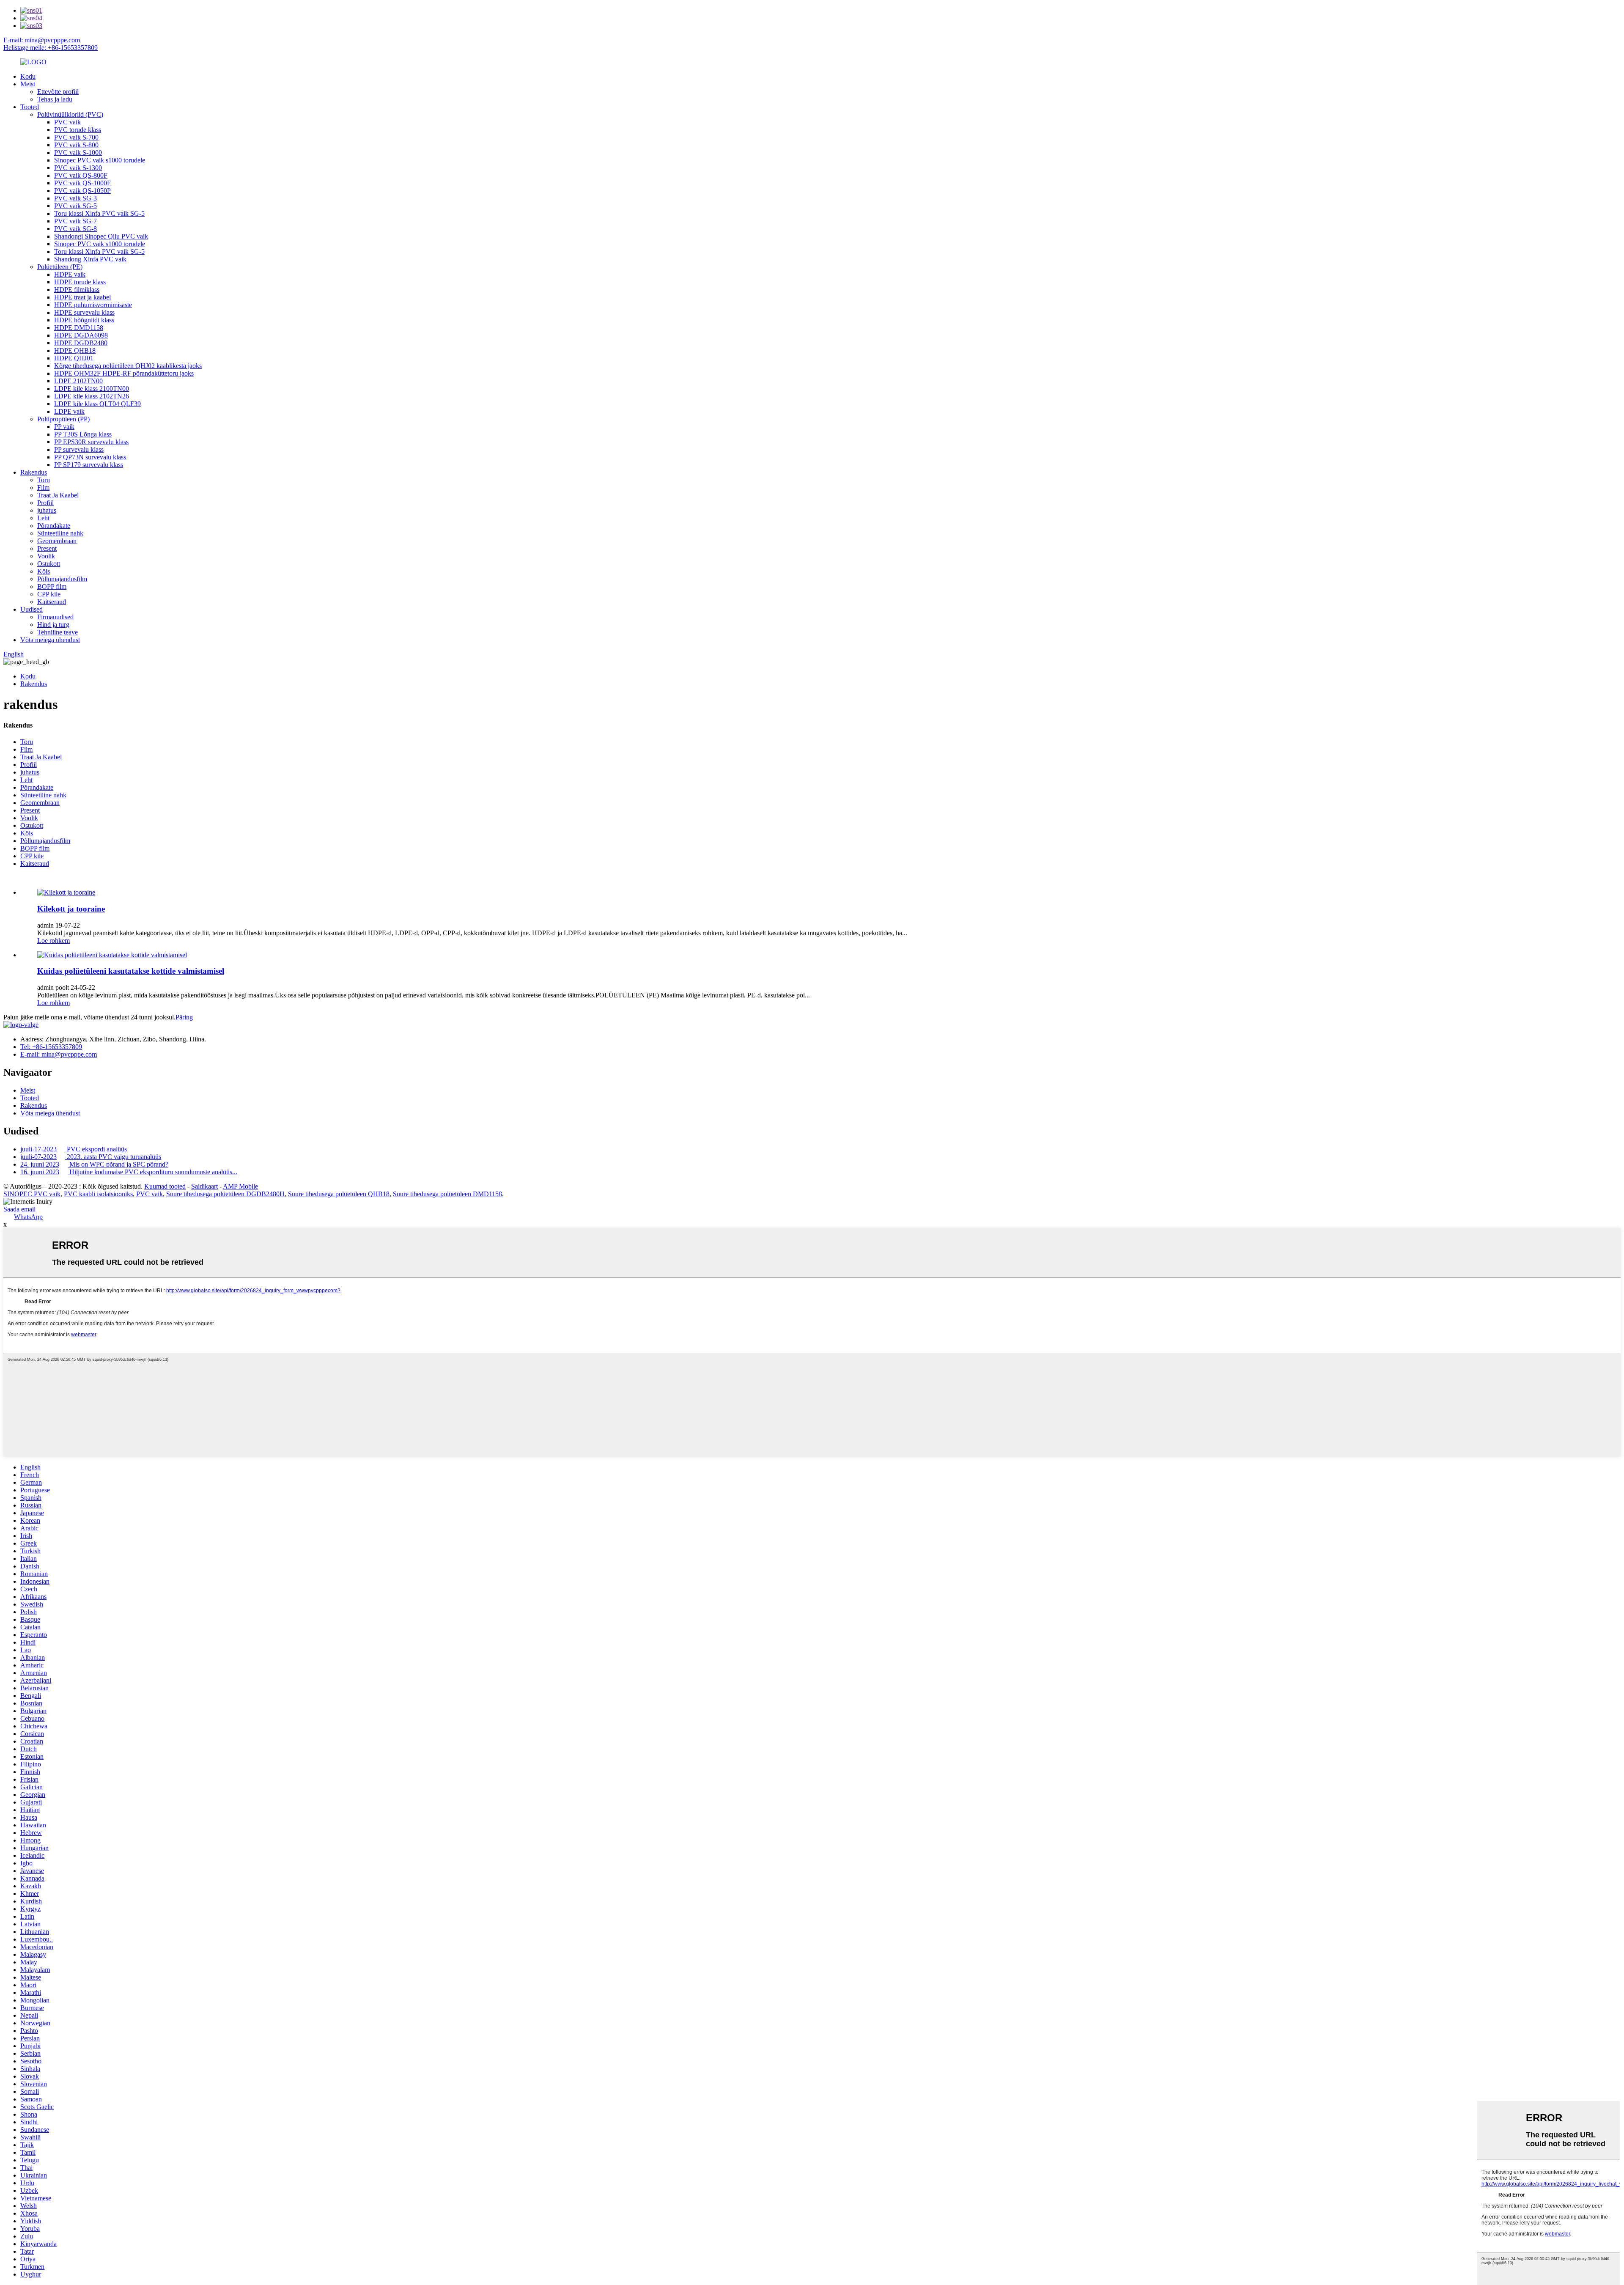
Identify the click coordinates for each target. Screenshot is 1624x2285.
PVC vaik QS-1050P (82, 191)
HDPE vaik (70, 274)
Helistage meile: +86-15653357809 (51, 48)
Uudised (32, 609)
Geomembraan (57, 541)
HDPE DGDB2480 (81, 343)
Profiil (45, 503)
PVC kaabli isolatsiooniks (98, 1194)
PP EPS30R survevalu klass (91, 442)
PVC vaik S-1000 (78, 152)
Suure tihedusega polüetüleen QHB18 (339, 1194)
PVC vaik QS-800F (81, 175)
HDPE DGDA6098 (81, 335)
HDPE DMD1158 (79, 328)
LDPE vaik (69, 411)
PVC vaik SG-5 (75, 206)
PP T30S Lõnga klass (83, 434)
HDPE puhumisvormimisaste (93, 305)
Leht (43, 518)
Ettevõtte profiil (58, 92)
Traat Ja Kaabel (58, 495)
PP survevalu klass (79, 449)
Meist (28, 84)
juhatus (47, 510)
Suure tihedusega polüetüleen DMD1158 (447, 1194)
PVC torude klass (78, 130)
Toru (44, 480)
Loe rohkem (53, 941)
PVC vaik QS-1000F (82, 183)
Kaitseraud (52, 602)
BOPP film (52, 586)
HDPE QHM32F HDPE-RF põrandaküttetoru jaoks (124, 373)
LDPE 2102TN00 (78, 381)
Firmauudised (55, 617)
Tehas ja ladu (55, 99)
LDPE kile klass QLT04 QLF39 (97, 404)
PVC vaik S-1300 (78, 168)
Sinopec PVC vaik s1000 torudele (100, 160)
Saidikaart (204, 1186)
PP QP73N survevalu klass (90, 457)
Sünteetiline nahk (60, 533)
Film (43, 487)
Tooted (30, 107)
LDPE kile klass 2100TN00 (92, 389)
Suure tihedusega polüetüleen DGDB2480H (225, 1194)
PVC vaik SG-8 (75, 229)
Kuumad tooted (165, 1186)
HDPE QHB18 (75, 350)
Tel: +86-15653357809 (51, 1047)
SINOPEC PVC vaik (32, 1194)
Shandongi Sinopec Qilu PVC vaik (101, 236)
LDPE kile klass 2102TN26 (92, 396)
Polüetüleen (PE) (60, 267)
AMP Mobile (240, 1186)
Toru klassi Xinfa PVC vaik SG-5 (99, 213)
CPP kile (49, 594)
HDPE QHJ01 (74, 358)
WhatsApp (28, 1217)
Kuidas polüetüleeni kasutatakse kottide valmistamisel (131, 971)
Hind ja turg (53, 625)
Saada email (19, 1209)
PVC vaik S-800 (76, 145)
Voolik (46, 556)
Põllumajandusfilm (62, 579)
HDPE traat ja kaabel (82, 297)
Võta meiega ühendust (50, 640)
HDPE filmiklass (77, 290)
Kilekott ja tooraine (71, 909)
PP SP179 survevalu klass (89, 465)
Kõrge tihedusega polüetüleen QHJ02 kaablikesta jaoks (128, 366)
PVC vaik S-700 (76, 137)
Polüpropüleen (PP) (63, 419)
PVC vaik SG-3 (75, 198)
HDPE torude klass (80, 282)
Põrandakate (54, 526)
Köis (44, 571)
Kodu (28, 76)
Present (47, 548)
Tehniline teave (58, 632)
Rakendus (34, 472)
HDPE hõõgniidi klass (84, 320)
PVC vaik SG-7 (75, 221)
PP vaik (64, 427)
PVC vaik (67, 122)
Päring (184, 1017)
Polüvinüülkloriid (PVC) (70, 114)
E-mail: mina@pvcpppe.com (42, 40)
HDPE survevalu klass (84, 312)
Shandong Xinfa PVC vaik (90, 259)
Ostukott (49, 564)
